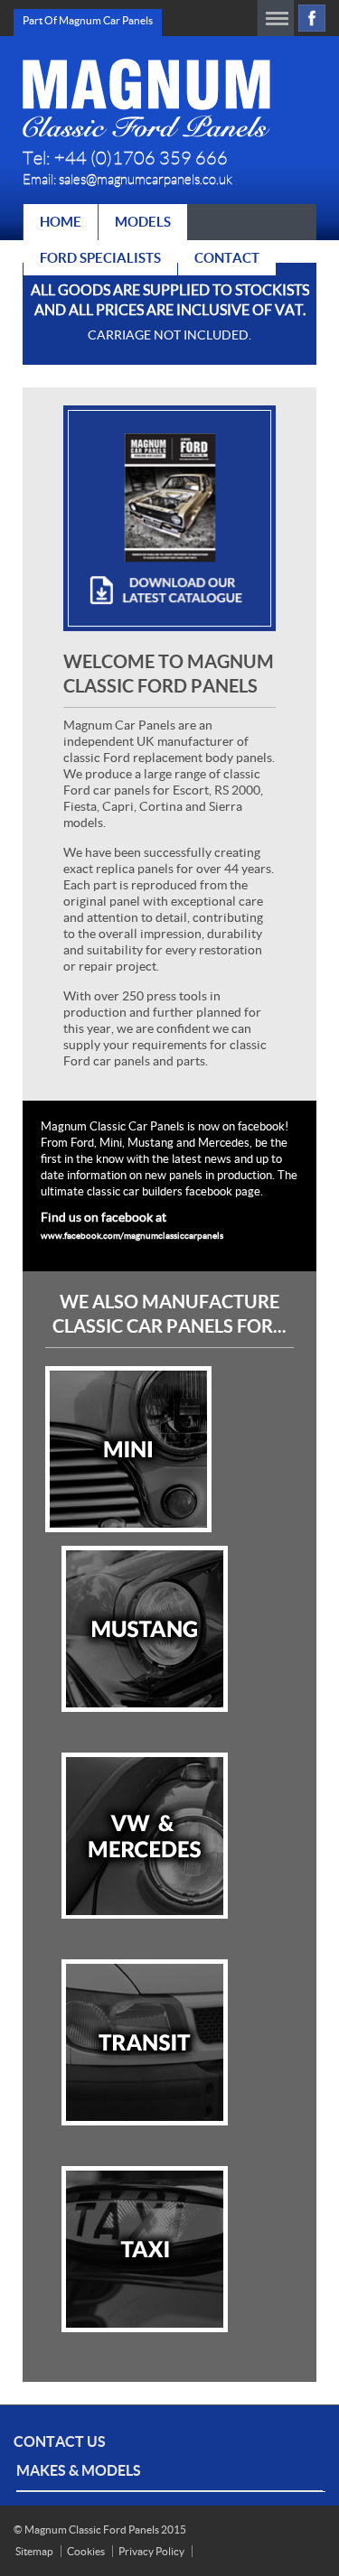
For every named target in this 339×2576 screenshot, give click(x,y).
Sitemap (34, 2551)
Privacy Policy (151, 2551)
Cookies (86, 2551)
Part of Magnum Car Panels (88, 20)
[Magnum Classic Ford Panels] (146, 98)
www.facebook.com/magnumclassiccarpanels (132, 1236)
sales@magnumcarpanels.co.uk (146, 180)
